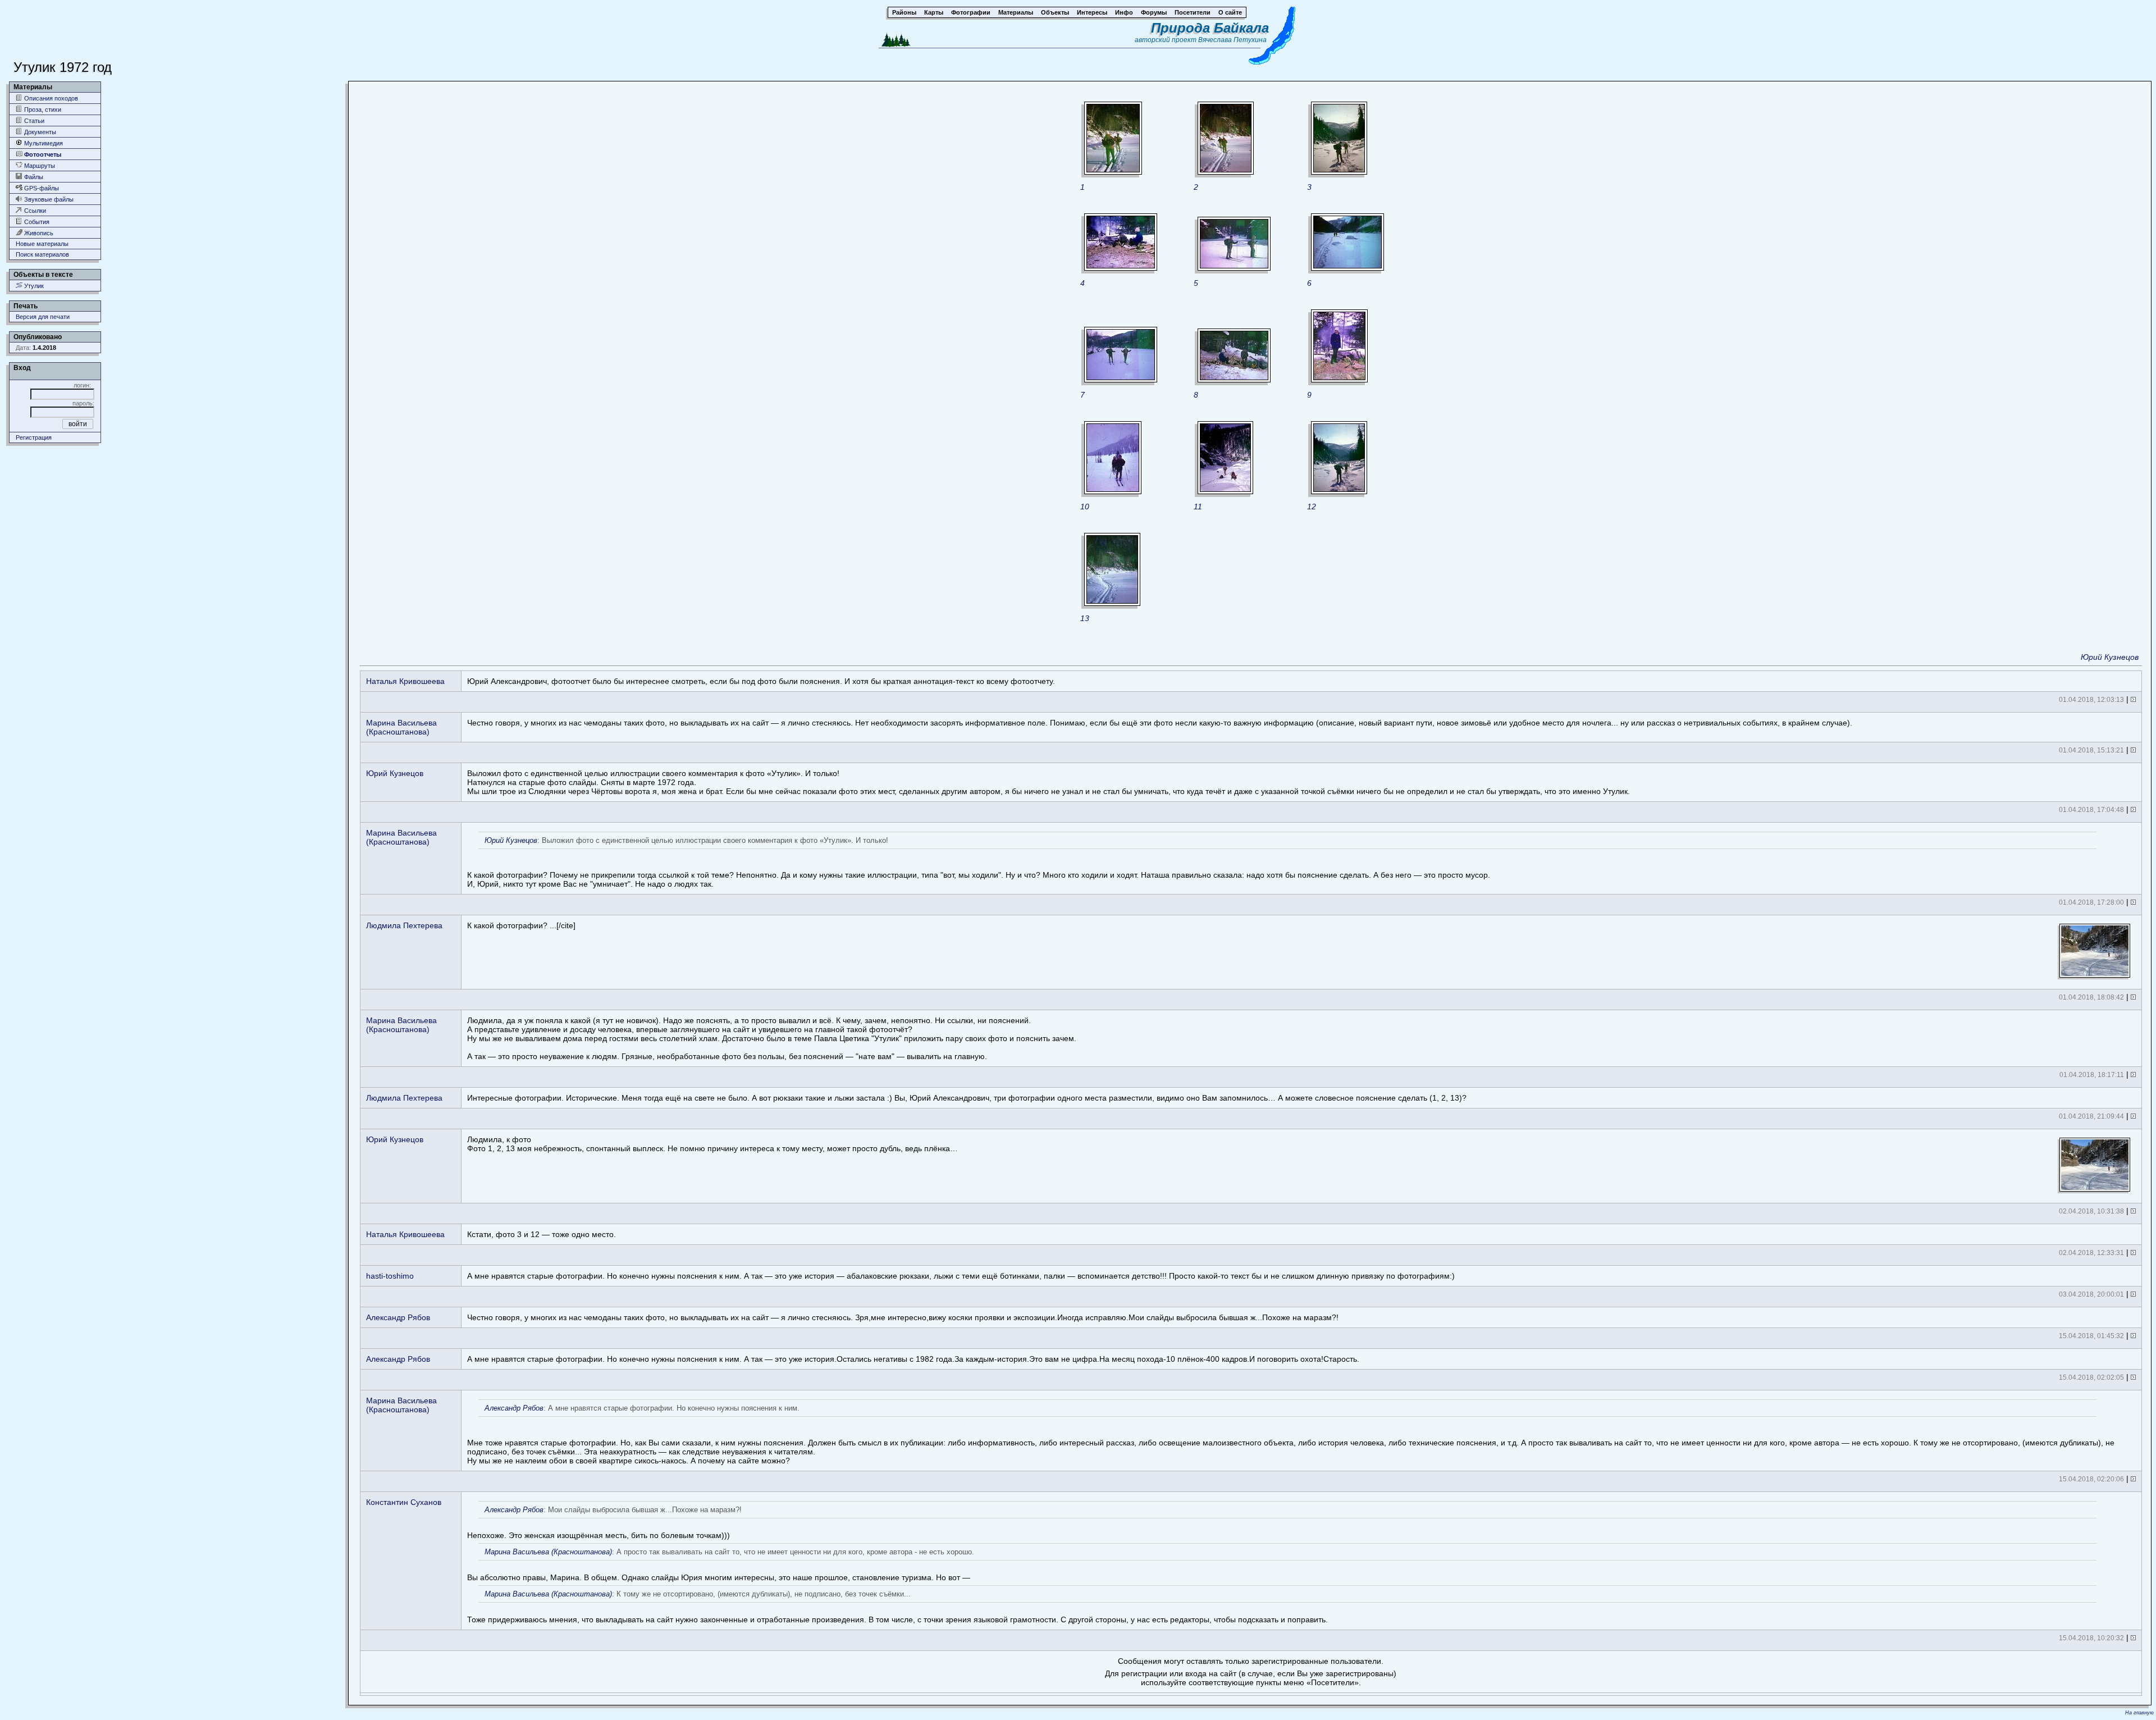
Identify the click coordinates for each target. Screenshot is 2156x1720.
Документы (39, 132)
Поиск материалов (42, 254)
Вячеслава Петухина (1232, 40)
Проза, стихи (42, 110)
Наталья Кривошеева (405, 681)
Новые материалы (42, 244)
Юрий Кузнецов (2110, 657)
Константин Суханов (404, 1502)
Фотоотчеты (42, 154)
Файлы (33, 177)
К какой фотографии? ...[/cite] (521, 925)
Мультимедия (43, 143)
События (36, 222)
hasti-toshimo (390, 1276)
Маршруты (39, 166)
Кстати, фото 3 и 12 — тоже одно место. (542, 1234)
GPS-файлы (41, 188)
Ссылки (34, 211)
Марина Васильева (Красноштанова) (401, 727)
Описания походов (50, 98)
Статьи (33, 121)
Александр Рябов (398, 1317)
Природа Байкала (1210, 28)
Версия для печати (43, 317)
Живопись (38, 233)
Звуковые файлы (48, 199)
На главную (2139, 1713)
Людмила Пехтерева (404, 925)
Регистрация (34, 437)
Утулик (33, 286)
